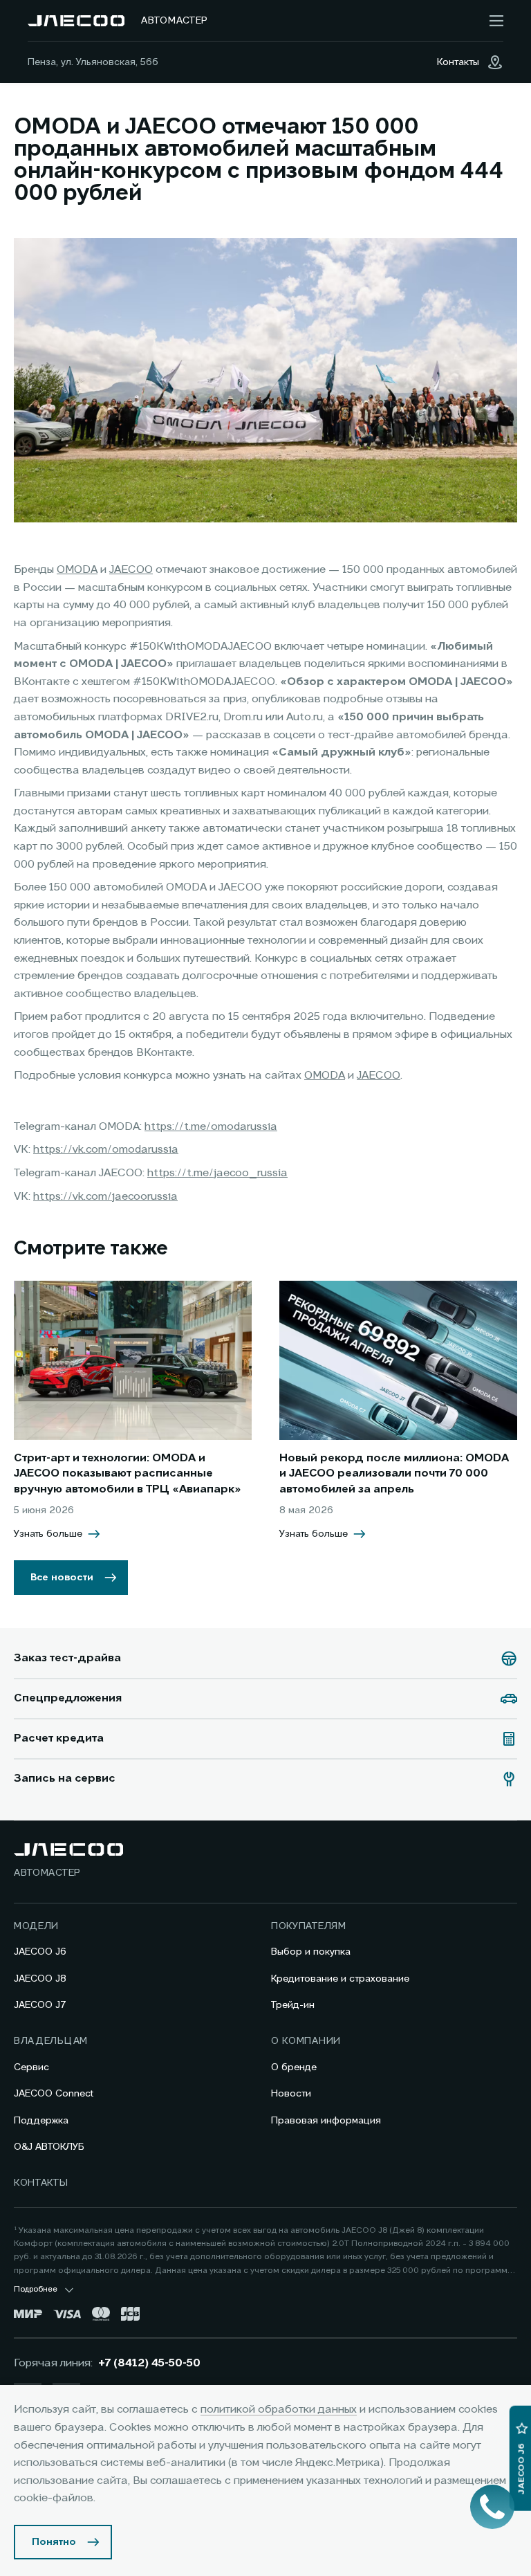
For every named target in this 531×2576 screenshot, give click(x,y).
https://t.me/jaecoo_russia (217, 1173)
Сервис (31, 2067)
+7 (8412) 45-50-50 (149, 2364)
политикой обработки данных (279, 2410)
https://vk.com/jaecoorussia (105, 1197)
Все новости (62, 1578)
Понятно (54, 2542)
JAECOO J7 (40, 2005)
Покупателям (309, 1926)
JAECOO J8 (40, 1979)
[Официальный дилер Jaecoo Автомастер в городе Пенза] (76, 21)
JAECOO (131, 570)
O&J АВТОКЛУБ (49, 2147)
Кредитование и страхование (340, 1979)
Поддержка (41, 2121)
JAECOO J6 (40, 1952)
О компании (306, 2041)
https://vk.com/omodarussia (106, 1150)
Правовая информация (326, 2121)
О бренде (294, 2067)
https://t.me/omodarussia (211, 1127)
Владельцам (51, 2041)
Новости (291, 2094)
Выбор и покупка (311, 1952)
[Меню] (496, 21)
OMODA (77, 570)
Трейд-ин (293, 2005)
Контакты (41, 2183)
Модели (36, 1926)
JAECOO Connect (54, 2094)
